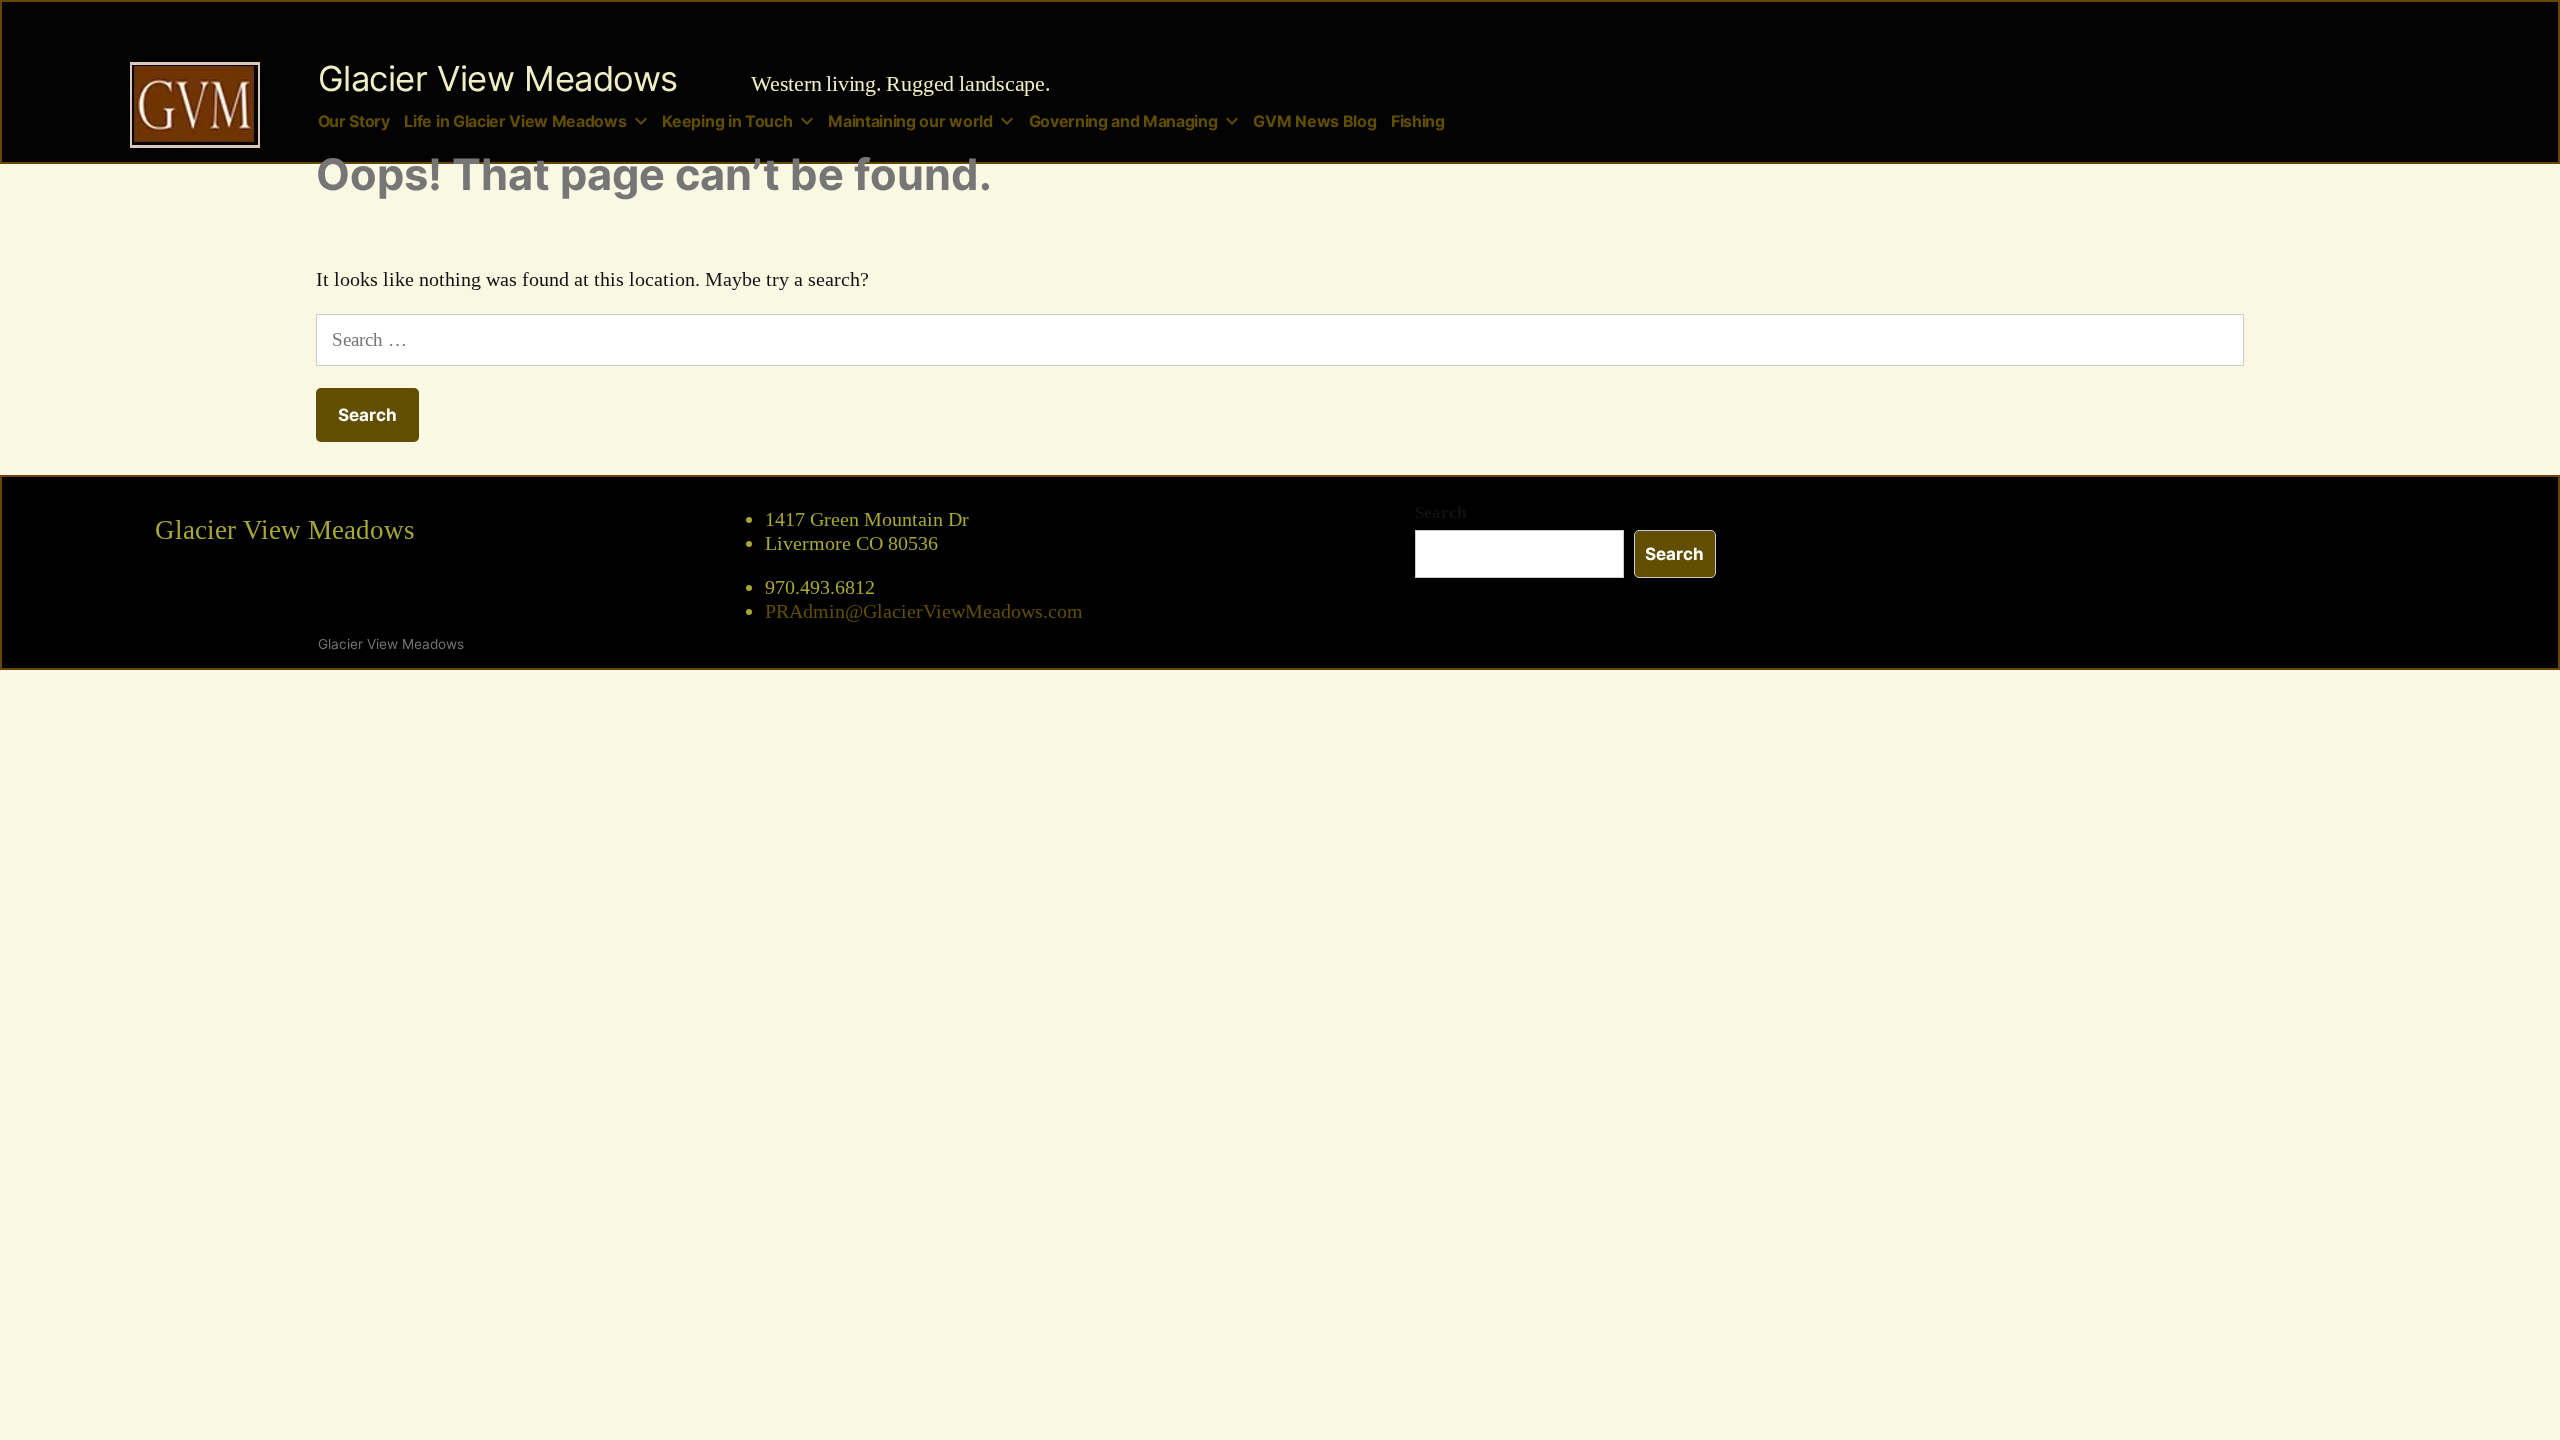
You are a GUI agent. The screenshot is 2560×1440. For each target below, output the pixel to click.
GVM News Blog (1314, 121)
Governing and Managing (1123, 121)
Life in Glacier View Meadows (515, 121)
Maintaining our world (910, 121)
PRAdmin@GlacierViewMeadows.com (924, 612)
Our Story (354, 121)
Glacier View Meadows (498, 78)
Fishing (1418, 121)
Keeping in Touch (727, 121)
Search (1440, 512)
